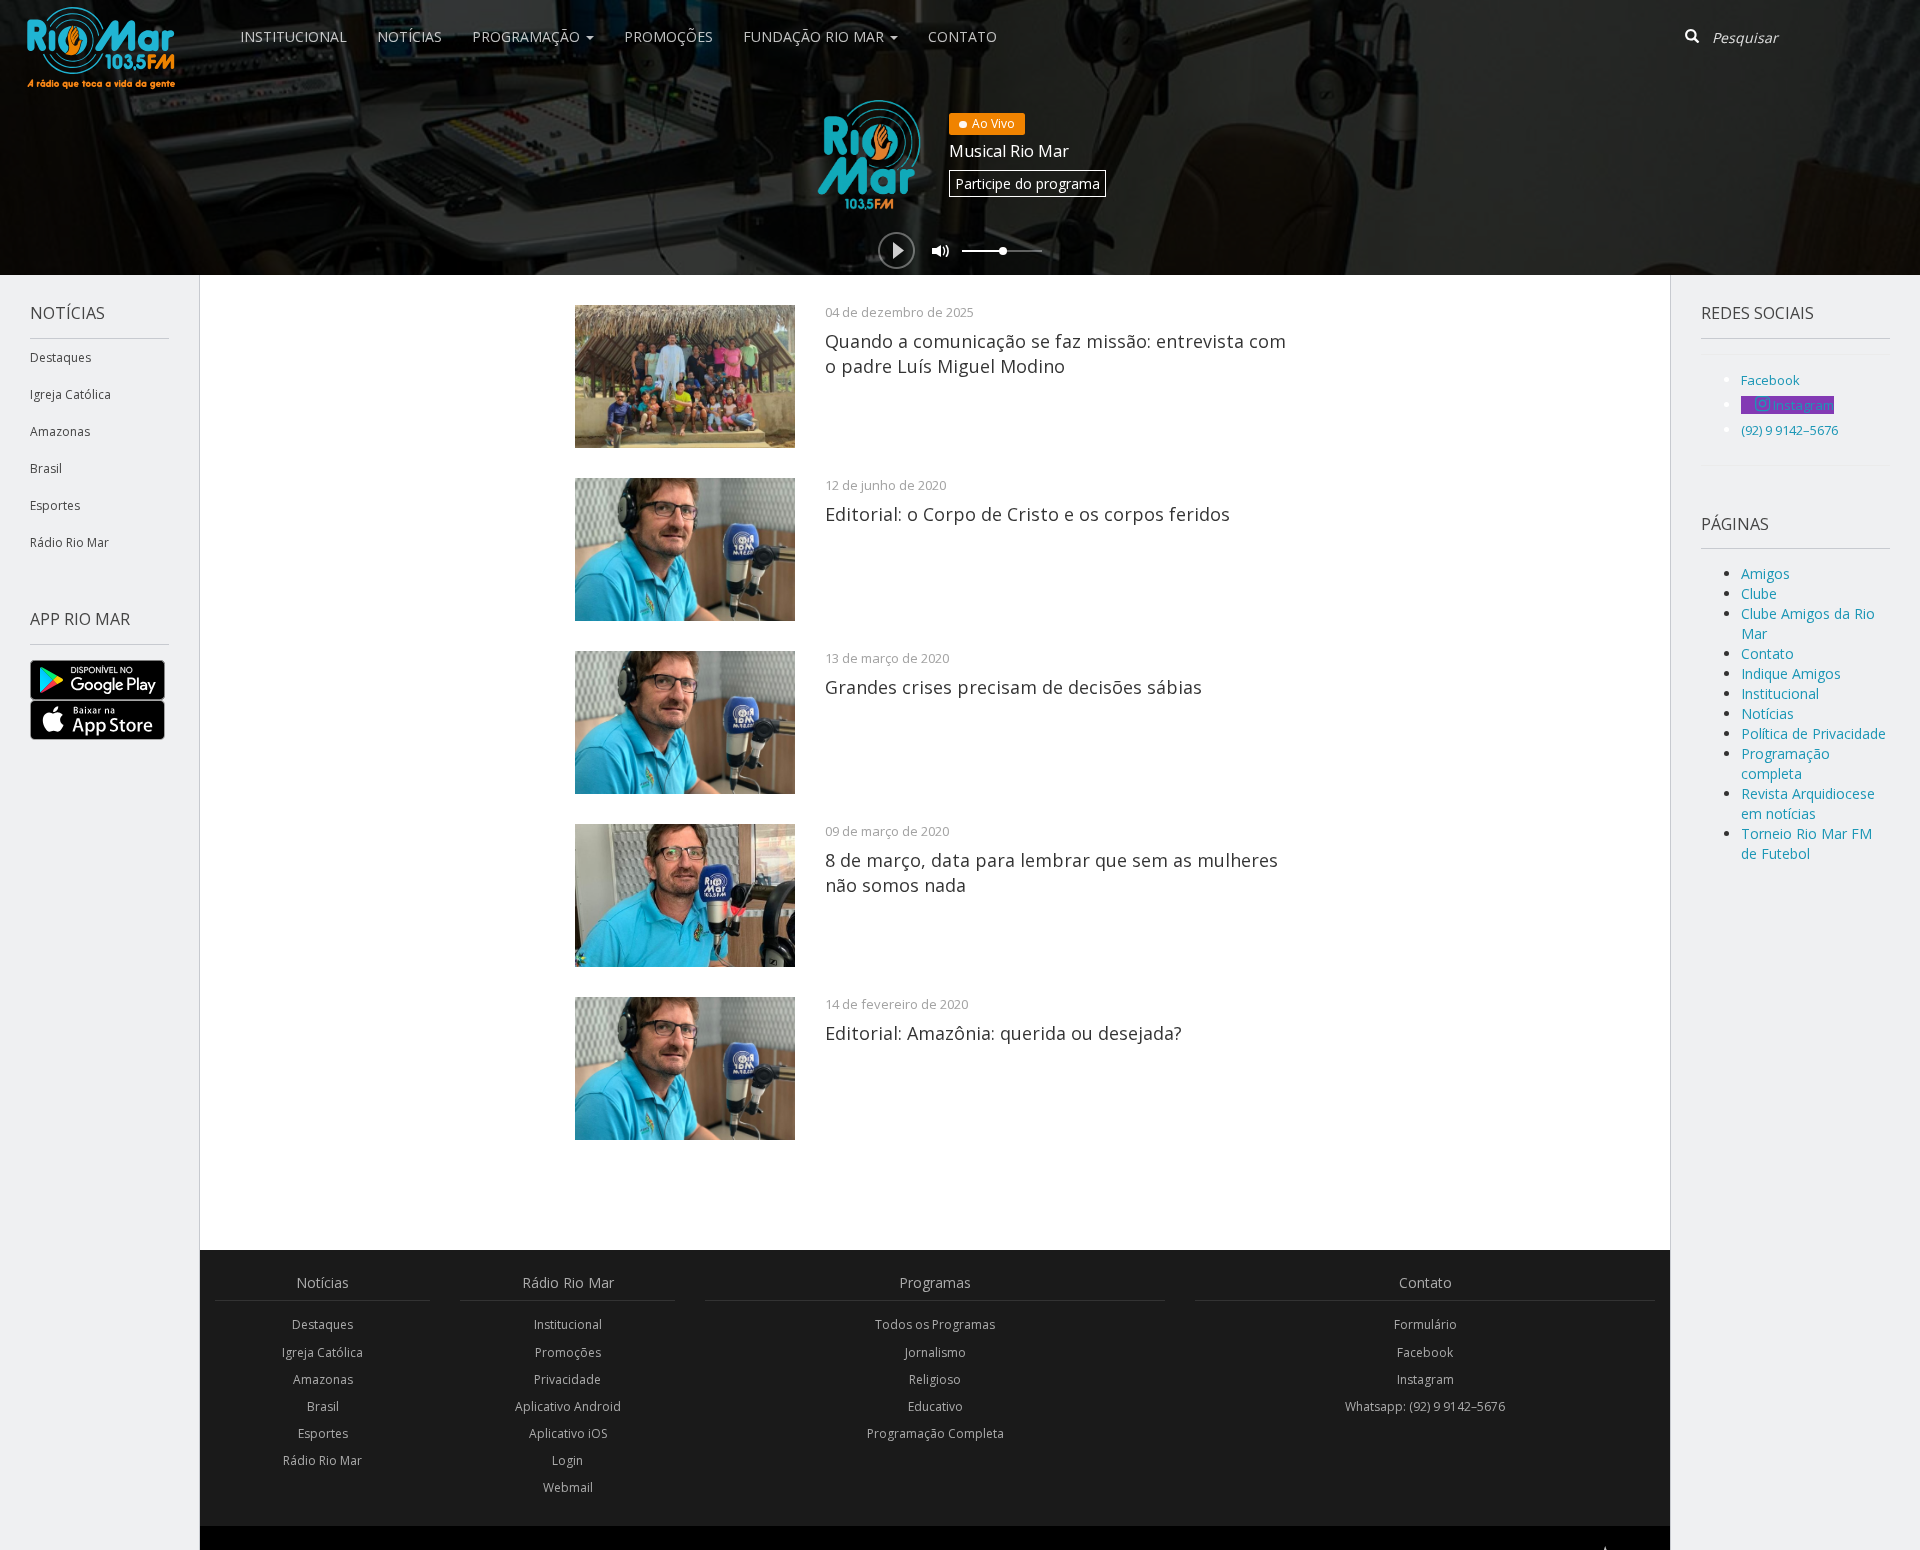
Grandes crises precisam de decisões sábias (1013, 687)
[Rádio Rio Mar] (100, 25)
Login (567, 1460)
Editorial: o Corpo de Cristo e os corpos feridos (1027, 514)
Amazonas (60, 431)
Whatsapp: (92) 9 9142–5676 (1425, 1406)
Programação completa (1785, 763)
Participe (1027, 183)
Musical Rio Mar (1009, 151)
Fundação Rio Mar (815, 36)
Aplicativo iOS (568, 1433)
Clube (1759, 593)
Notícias (409, 36)
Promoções (668, 36)
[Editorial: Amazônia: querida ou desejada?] (685, 1068)
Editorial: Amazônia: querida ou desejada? (1003, 1033)
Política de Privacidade (1813, 733)
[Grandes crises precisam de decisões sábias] (685, 722)
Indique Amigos (1791, 673)
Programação (528, 36)
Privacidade (567, 1379)
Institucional (293, 36)
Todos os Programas (935, 1324)
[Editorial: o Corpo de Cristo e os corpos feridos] (685, 549)
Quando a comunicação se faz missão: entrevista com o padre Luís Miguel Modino (1055, 353)
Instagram (1425, 1379)
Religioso (935, 1379)
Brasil (46, 468)
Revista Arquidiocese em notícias (1808, 803)
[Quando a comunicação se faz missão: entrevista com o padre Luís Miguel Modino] (685, 376)
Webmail (568, 1487)
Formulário (1425, 1324)
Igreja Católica (70, 394)
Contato (962, 36)
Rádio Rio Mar (69, 542)
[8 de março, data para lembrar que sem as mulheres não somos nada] (685, 895)
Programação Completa (935, 1433)
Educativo (935, 1406)
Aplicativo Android (568, 1406)
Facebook (1425, 1352)
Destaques (60, 357)
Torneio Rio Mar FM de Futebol (1806, 843)
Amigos (1765, 573)
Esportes (55, 505)
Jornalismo (935, 1352)
